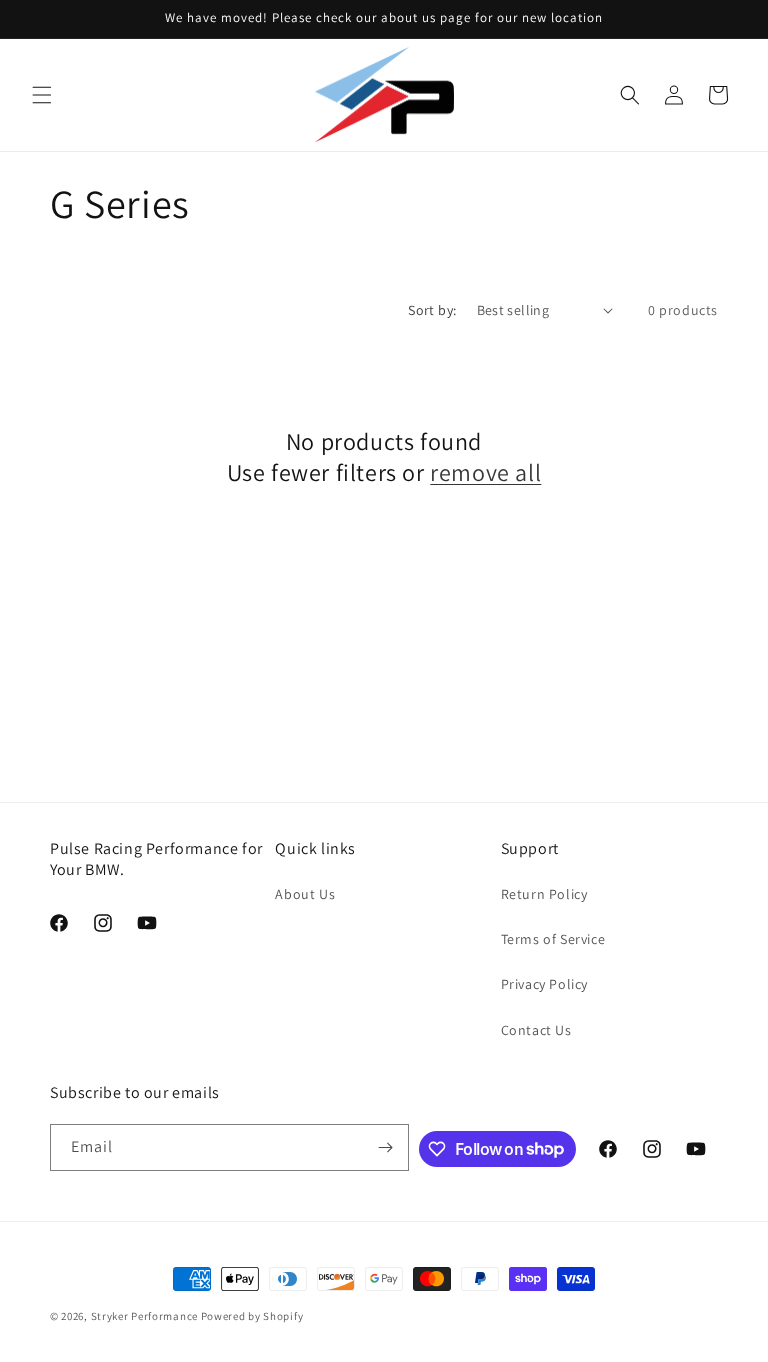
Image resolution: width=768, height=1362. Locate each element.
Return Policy (544, 894)
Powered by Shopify (252, 1316)
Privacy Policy (544, 984)
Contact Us (536, 1030)
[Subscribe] (386, 1147)
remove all (485, 472)
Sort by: (432, 310)
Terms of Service (553, 939)
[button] (42, 95)
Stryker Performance (144, 1316)
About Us (305, 894)
